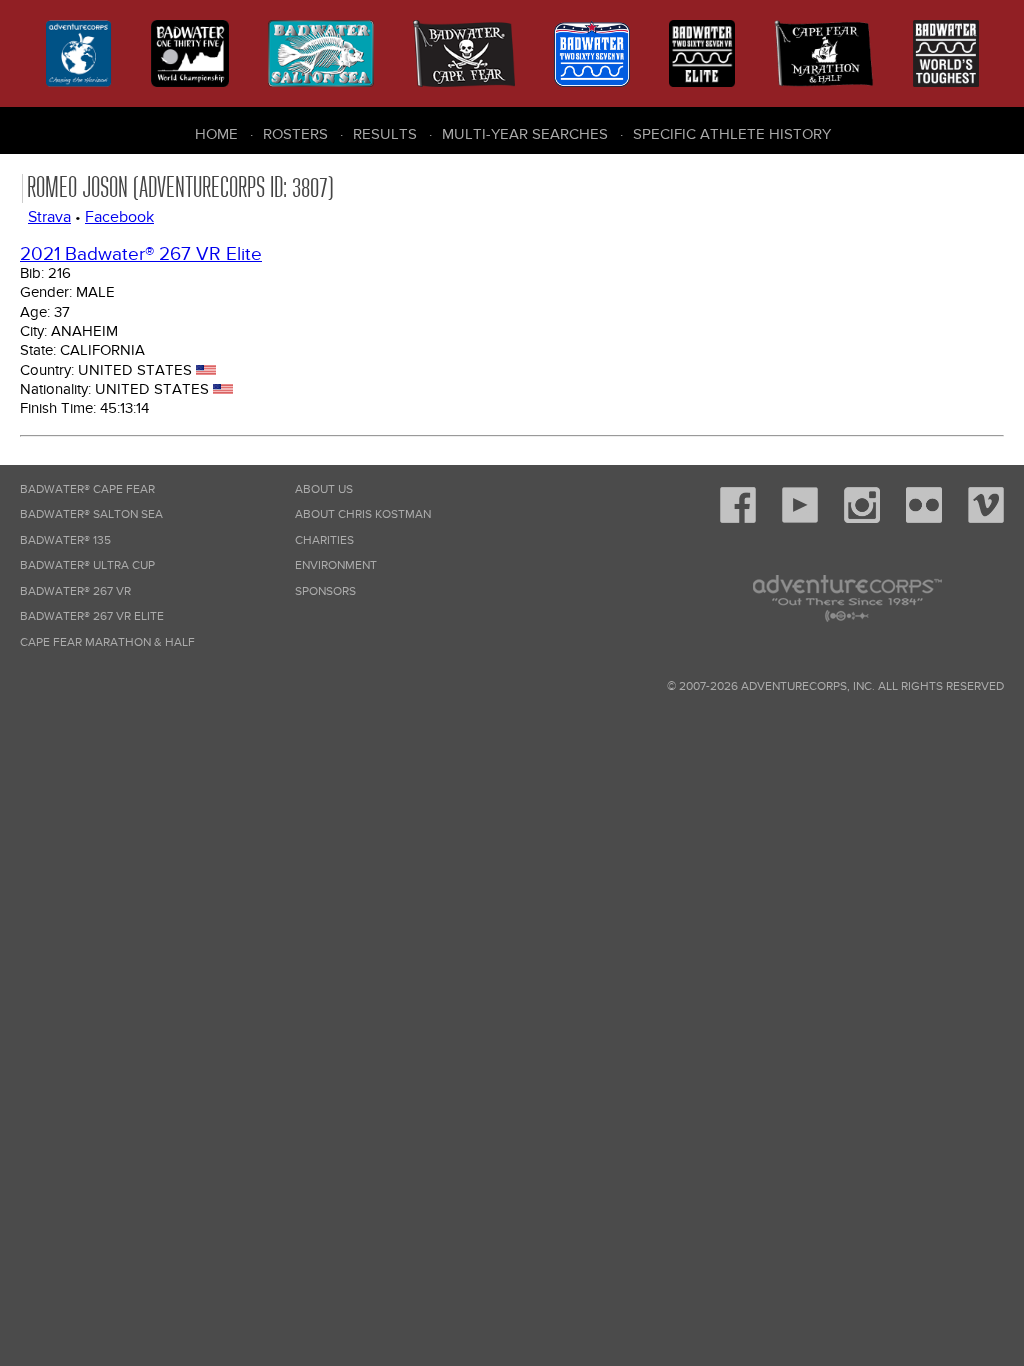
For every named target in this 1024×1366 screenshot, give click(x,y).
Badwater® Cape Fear (87, 489)
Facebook (119, 217)
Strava (49, 217)
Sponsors (325, 591)
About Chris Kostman (363, 514)
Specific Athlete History (732, 134)
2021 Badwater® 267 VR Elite (141, 254)
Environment (336, 565)
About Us (324, 489)
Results (385, 134)
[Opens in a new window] (738, 519)
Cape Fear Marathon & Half (107, 642)
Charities (324, 540)
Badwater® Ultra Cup (87, 565)
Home (216, 134)
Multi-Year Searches (525, 134)
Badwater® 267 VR (75, 591)
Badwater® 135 (65, 540)
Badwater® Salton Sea (91, 514)
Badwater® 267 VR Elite (92, 616)
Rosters (295, 134)
